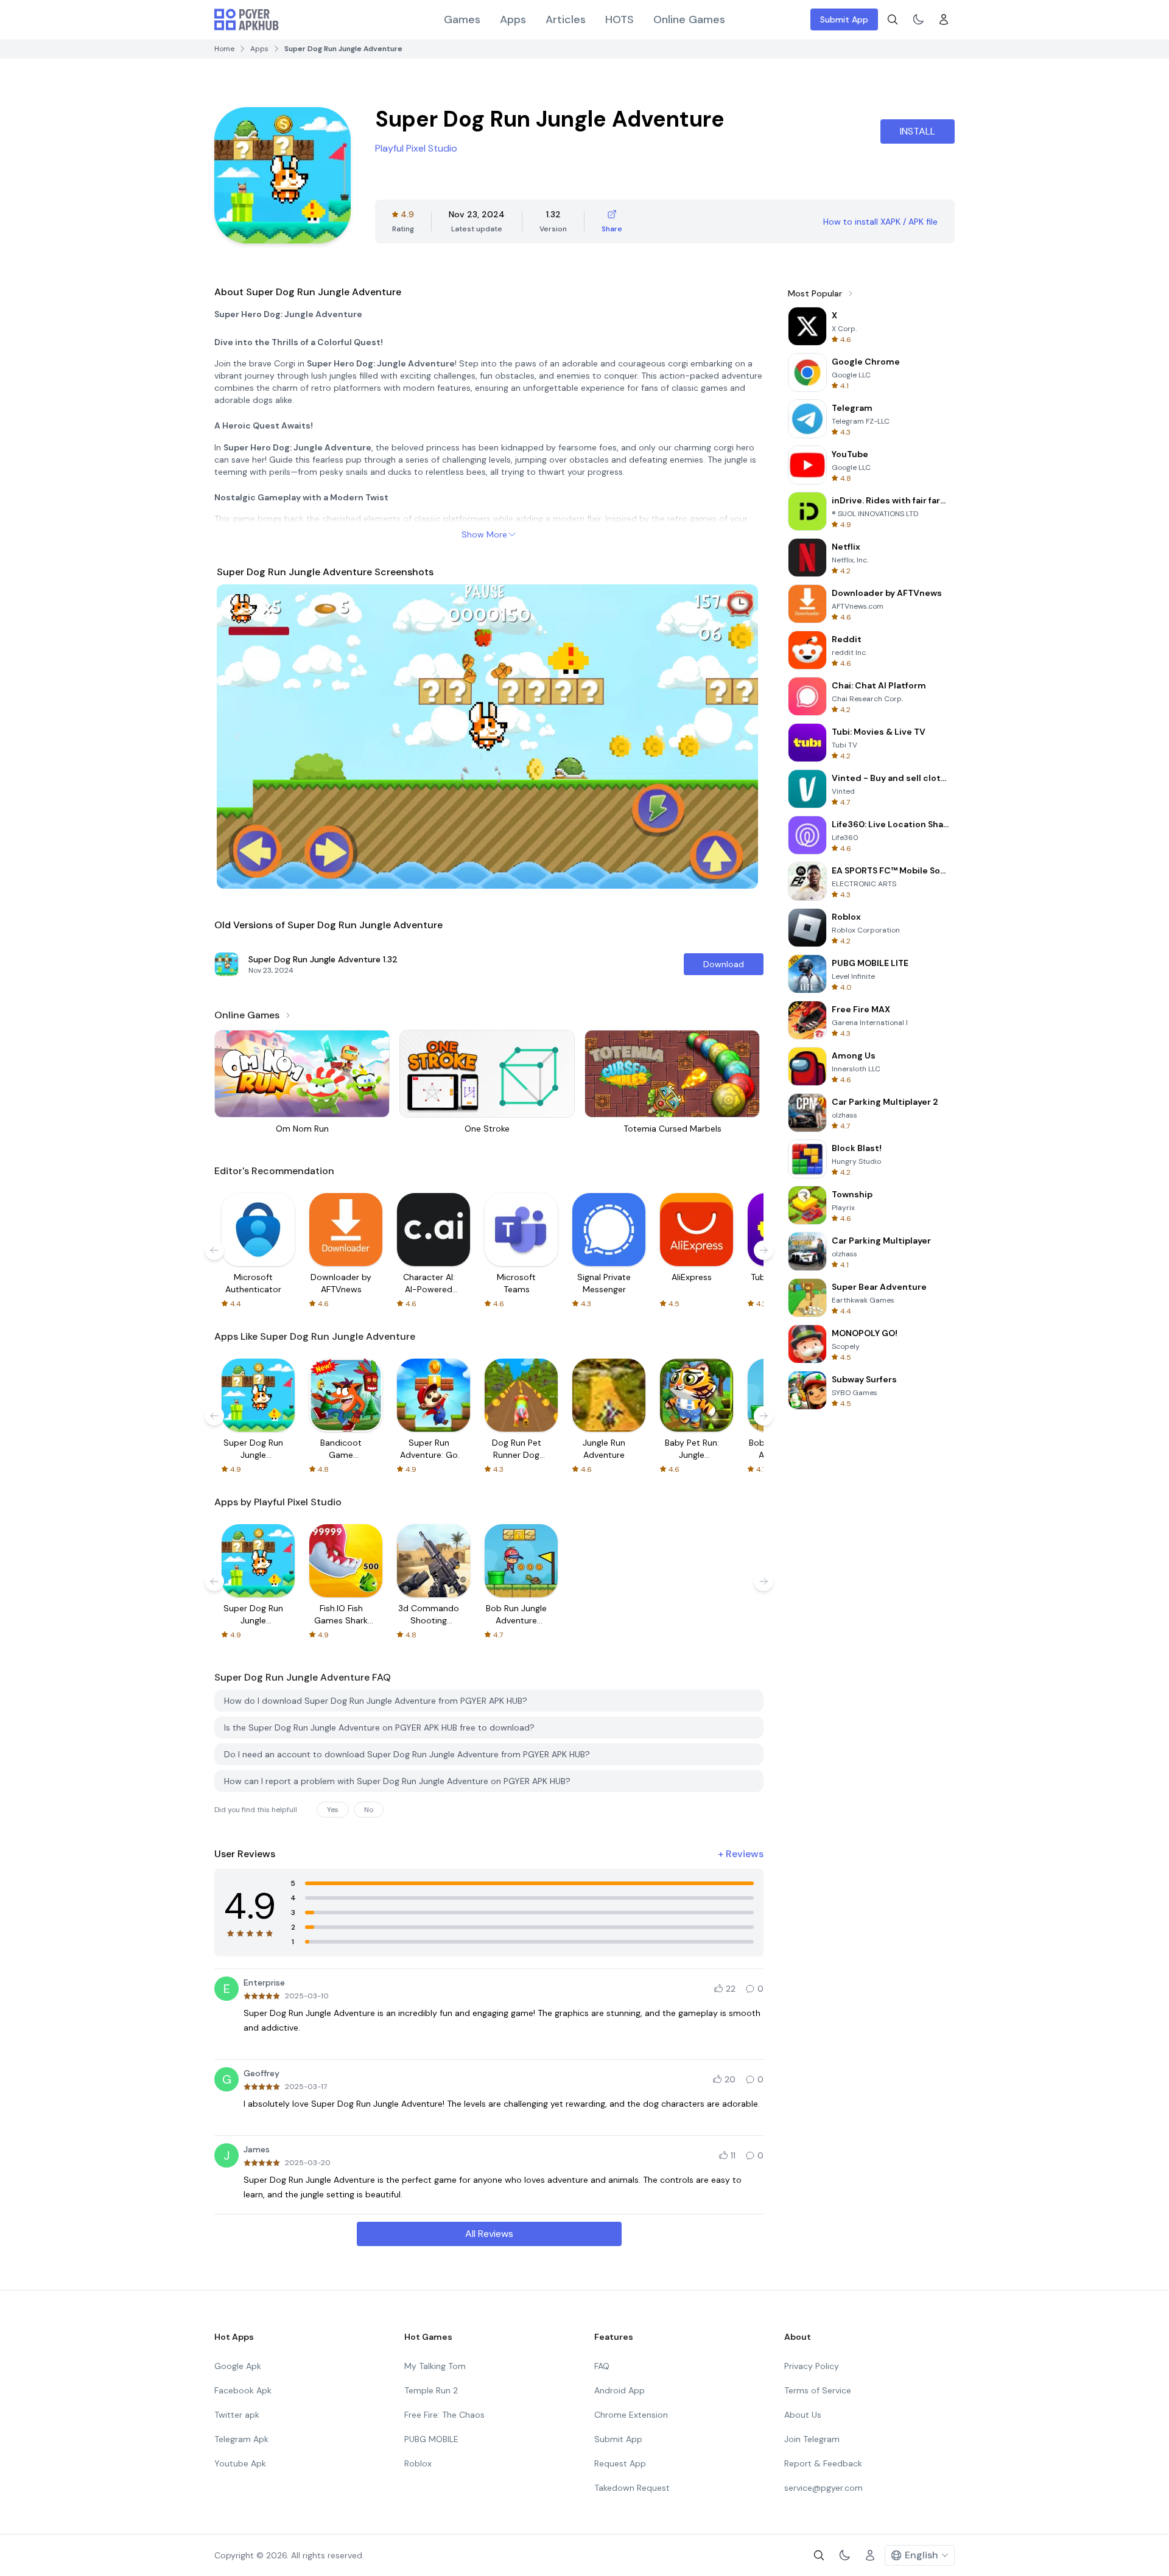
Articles (566, 19)
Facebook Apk (243, 2390)
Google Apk (238, 2366)
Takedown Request (632, 2488)
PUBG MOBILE (431, 2439)
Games (462, 19)
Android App (620, 2390)
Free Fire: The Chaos (444, 2415)
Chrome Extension (631, 2415)
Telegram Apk (241, 2439)
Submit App (844, 19)
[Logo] (247, 19)
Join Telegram (812, 2439)
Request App (620, 2463)
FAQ (602, 2366)
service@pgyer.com (823, 2488)
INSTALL (918, 131)
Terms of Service (818, 2390)
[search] (893, 19)
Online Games (689, 19)
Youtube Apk (240, 2463)
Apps (513, 19)
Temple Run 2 (431, 2390)
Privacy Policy (812, 2366)
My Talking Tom (435, 2366)
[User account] (944, 19)
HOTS (620, 19)
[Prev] (237, 737)
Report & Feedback (823, 2463)
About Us (803, 2415)
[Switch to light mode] (918, 19)
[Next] (740, 737)
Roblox (418, 2463)
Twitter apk (237, 2415)
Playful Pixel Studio (416, 148)
